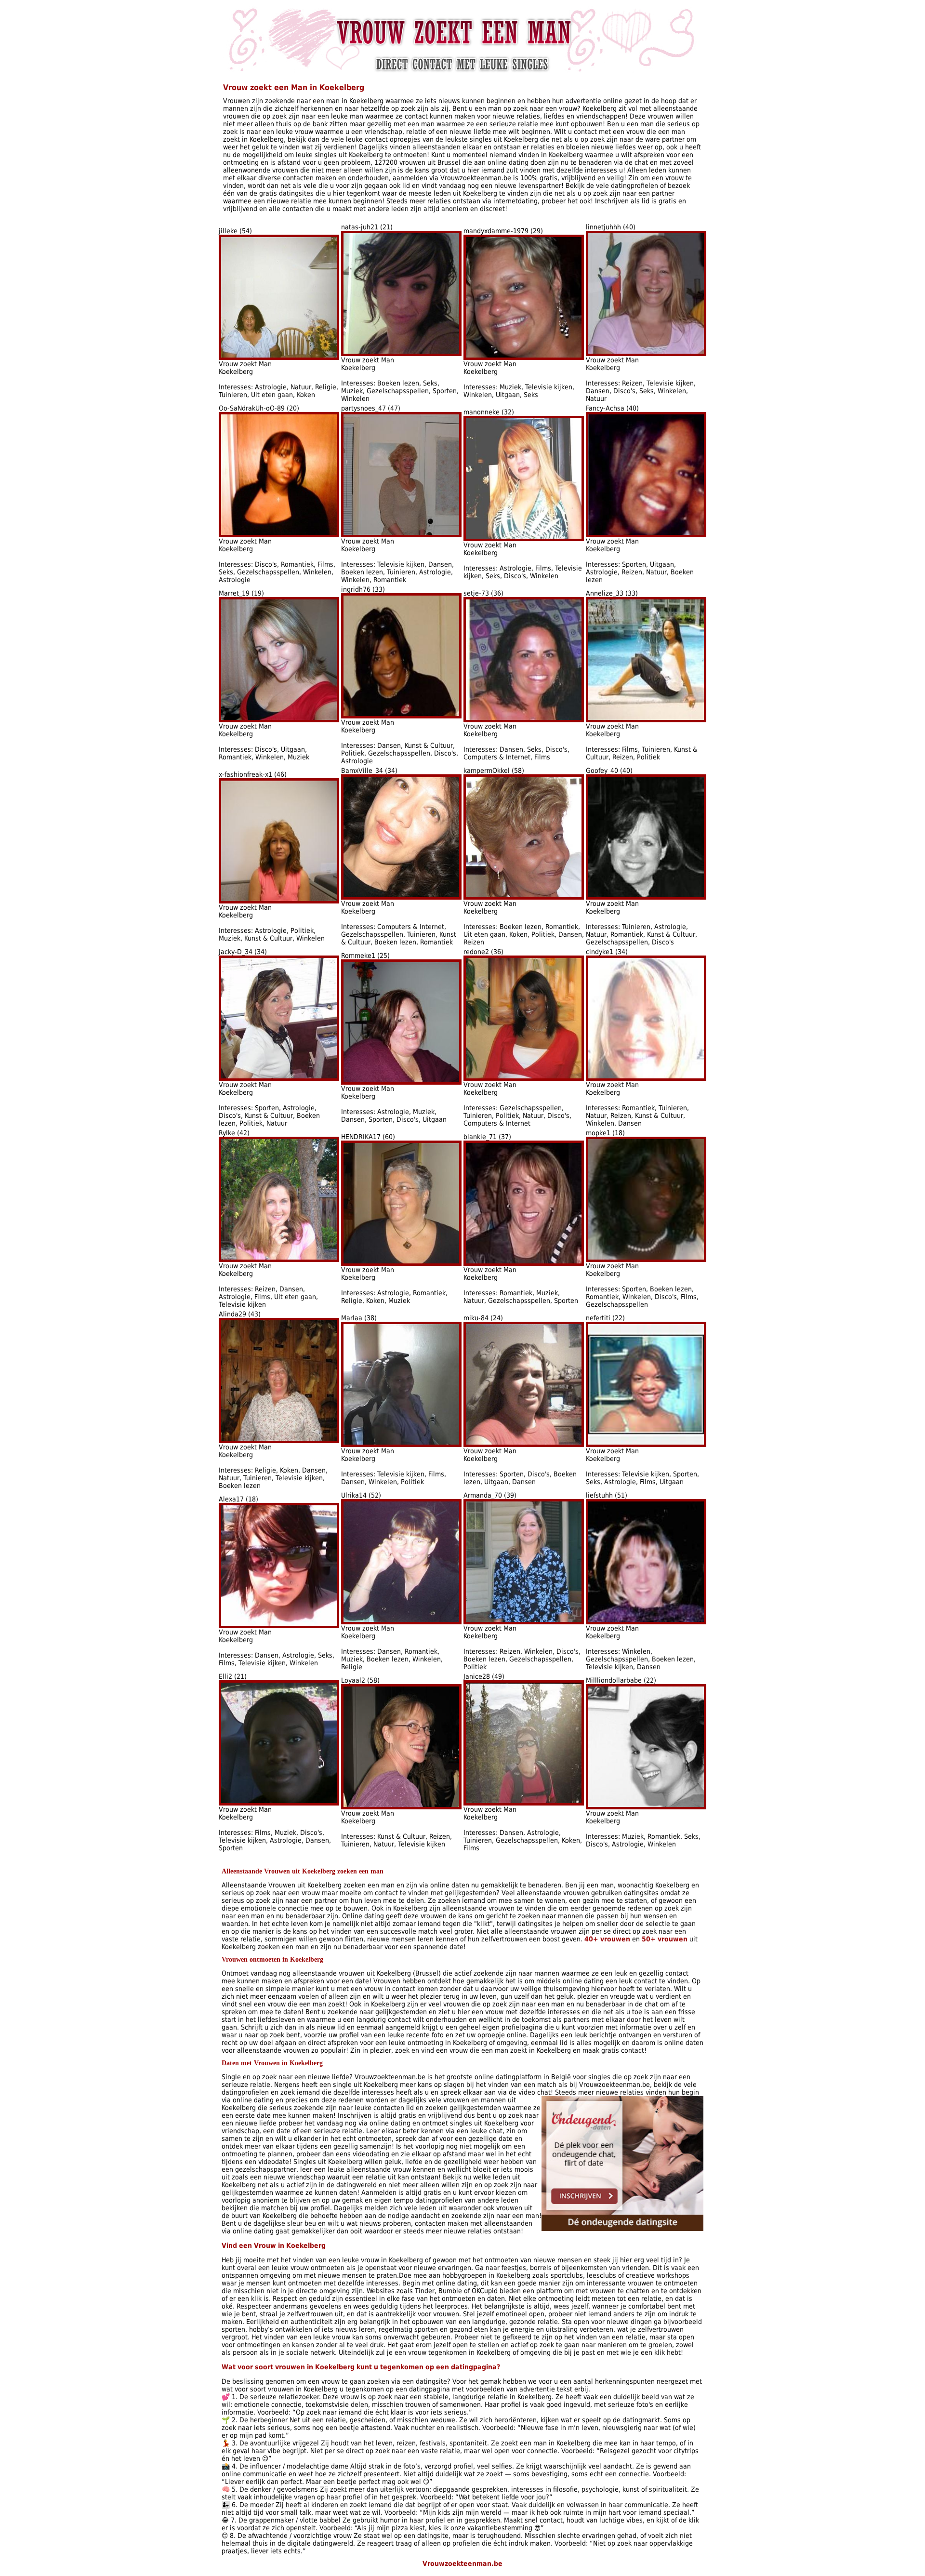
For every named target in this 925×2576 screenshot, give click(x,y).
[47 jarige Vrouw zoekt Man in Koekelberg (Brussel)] (401, 535)
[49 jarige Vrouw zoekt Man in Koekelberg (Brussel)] (524, 1803)
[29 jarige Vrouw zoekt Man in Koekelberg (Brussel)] (524, 358)
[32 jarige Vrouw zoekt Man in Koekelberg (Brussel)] (524, 539)
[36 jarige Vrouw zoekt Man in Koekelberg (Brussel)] (524, 720)
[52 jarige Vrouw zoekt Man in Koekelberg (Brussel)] (401, 1622)
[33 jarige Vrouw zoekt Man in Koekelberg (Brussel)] (401, 716)
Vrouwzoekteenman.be (462, 2563)
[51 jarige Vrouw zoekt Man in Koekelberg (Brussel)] (646, 1622)
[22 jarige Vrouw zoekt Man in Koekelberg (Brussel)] (646, 1445)
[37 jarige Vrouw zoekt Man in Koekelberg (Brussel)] (524, 1263)
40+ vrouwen (607, 1939)
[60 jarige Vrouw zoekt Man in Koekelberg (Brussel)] (401, 1263)
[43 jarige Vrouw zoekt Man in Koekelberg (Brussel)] (279, 1441)
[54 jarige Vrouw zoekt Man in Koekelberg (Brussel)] (279, 358)
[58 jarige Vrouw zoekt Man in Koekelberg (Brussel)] (524, 897)
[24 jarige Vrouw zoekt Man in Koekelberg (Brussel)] (524, 1445)
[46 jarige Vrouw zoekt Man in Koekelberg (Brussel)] (279, 901)
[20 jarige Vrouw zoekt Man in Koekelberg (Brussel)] (279, 535)
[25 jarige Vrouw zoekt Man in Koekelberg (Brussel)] (401, 1082)
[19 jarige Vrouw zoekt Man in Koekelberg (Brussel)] (279, 720)
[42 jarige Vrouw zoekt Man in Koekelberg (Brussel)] (279, 1260)
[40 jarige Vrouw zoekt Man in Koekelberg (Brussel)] (646, 354)
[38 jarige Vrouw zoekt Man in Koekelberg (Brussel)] (401, 1445)
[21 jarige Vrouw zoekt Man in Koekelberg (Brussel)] (401, 354)
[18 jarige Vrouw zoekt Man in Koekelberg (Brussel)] (646, 1260)
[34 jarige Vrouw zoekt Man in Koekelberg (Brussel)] (401, 897)
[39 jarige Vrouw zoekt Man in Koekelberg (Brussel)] (524, 1622)
